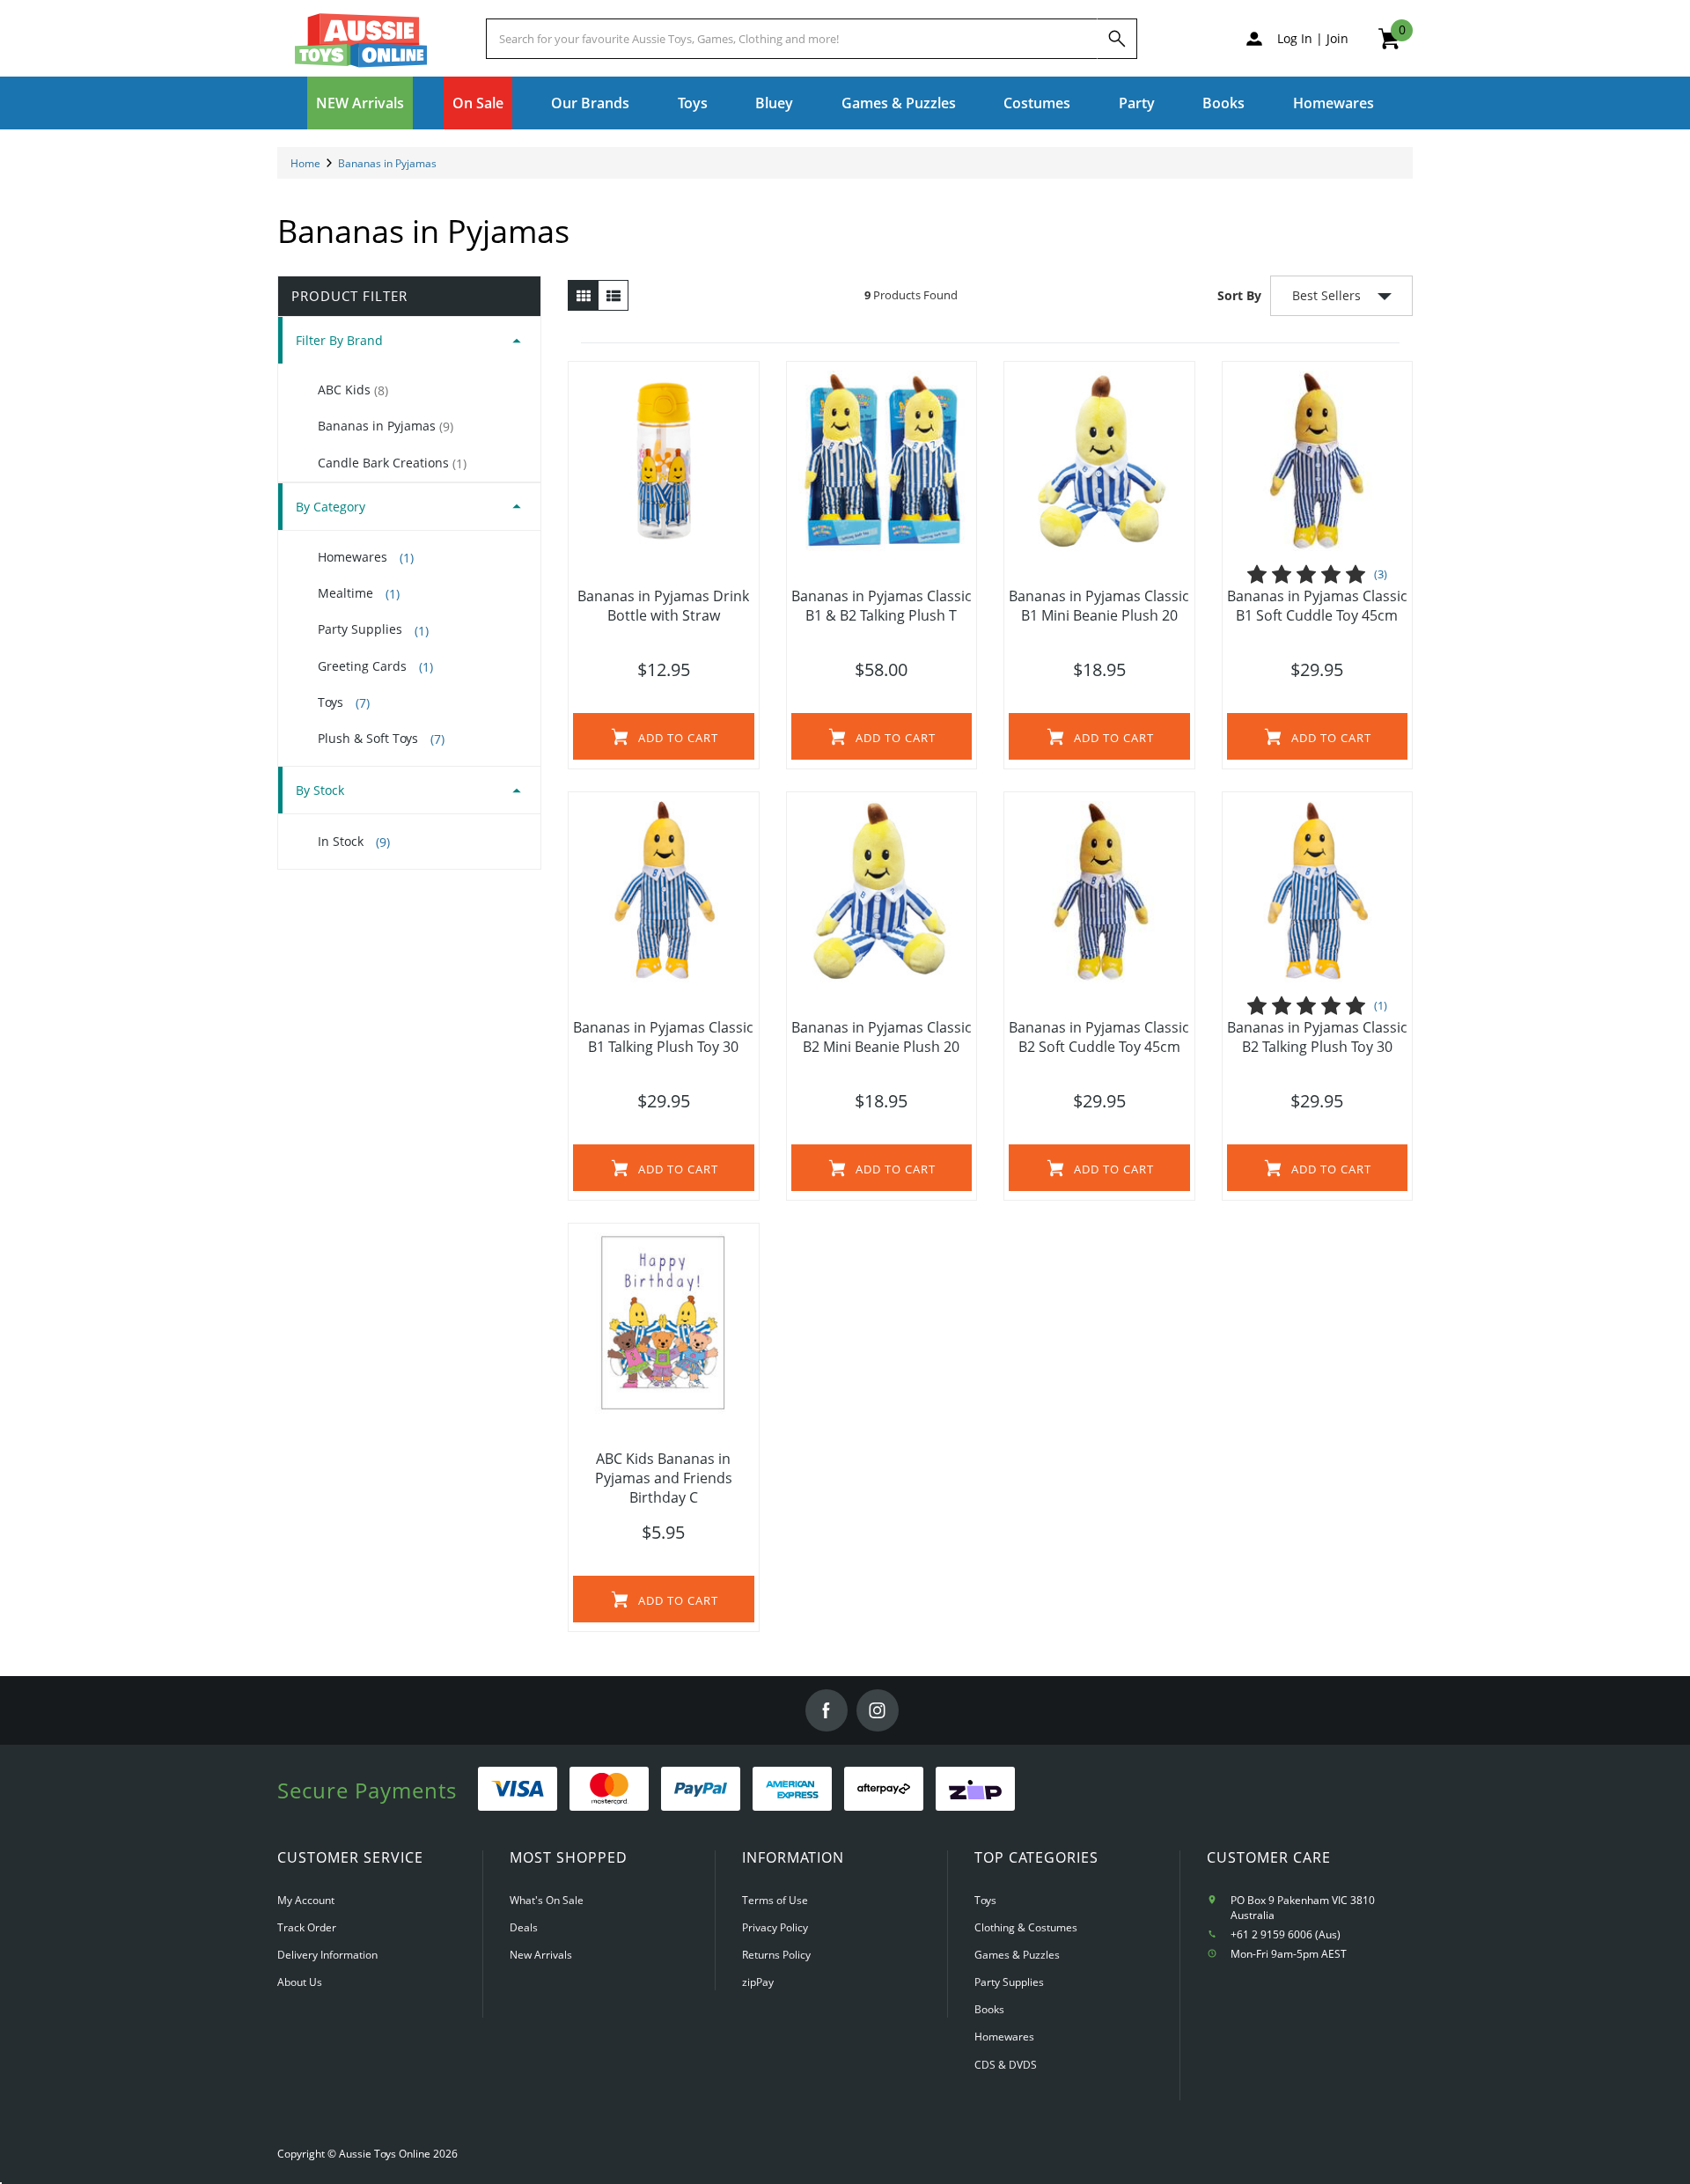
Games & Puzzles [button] (899, 103)
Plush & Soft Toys (381, 739)
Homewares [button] (1334, 103)
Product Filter (349, 296)
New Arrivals (541, 1955)
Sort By (1239, 295)
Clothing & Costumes (1026, 1927)
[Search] (1117, 39)
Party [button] (1137, 103)
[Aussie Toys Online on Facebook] (827, 1710)
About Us (300, 1982)
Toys (344, 702)
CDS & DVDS (1006, 2065)
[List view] (613, 296)
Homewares (366, 557)
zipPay (758, 1982)
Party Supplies (373, 629)
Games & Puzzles (1017, 1955)
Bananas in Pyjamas (386, 426)
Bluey (774, 103)
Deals (524, 1927)
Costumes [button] (1037, 103)
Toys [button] (693, 103)
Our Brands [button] (590, 103)
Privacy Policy (775, 1927)
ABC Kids (353, 390)
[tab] (409, 340)
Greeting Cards (375, 666)
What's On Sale (547, 1900)
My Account (306, 1900)
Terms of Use (775, 1900)
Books (1223, 103)
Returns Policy (776, 1955)
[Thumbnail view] (583, 296)
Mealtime (359, 593)
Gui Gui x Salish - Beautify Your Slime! (144, 2097)
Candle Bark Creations (392, 463)
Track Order (307, 1927)
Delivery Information (327, 1955)
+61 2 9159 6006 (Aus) (1286, 1934)
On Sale (478, 103)
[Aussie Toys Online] (361, 40)
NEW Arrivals (360, 103)
